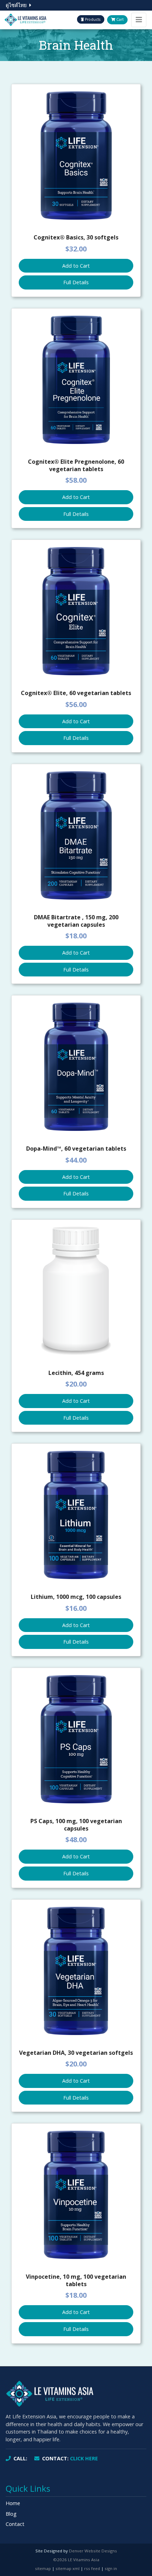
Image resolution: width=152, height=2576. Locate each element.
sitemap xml (68, 2568)
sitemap (43, 2568)
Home (13, 2503)
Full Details (76, 282)
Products (92, 19)
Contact (15, 2524)
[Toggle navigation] (139, 20)
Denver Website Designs (93, 2551)
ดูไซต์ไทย (16, 5)
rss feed (92, 2568)
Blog (11, 2514)
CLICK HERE (70, 2458)
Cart (120, 19)
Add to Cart (76, 266)
